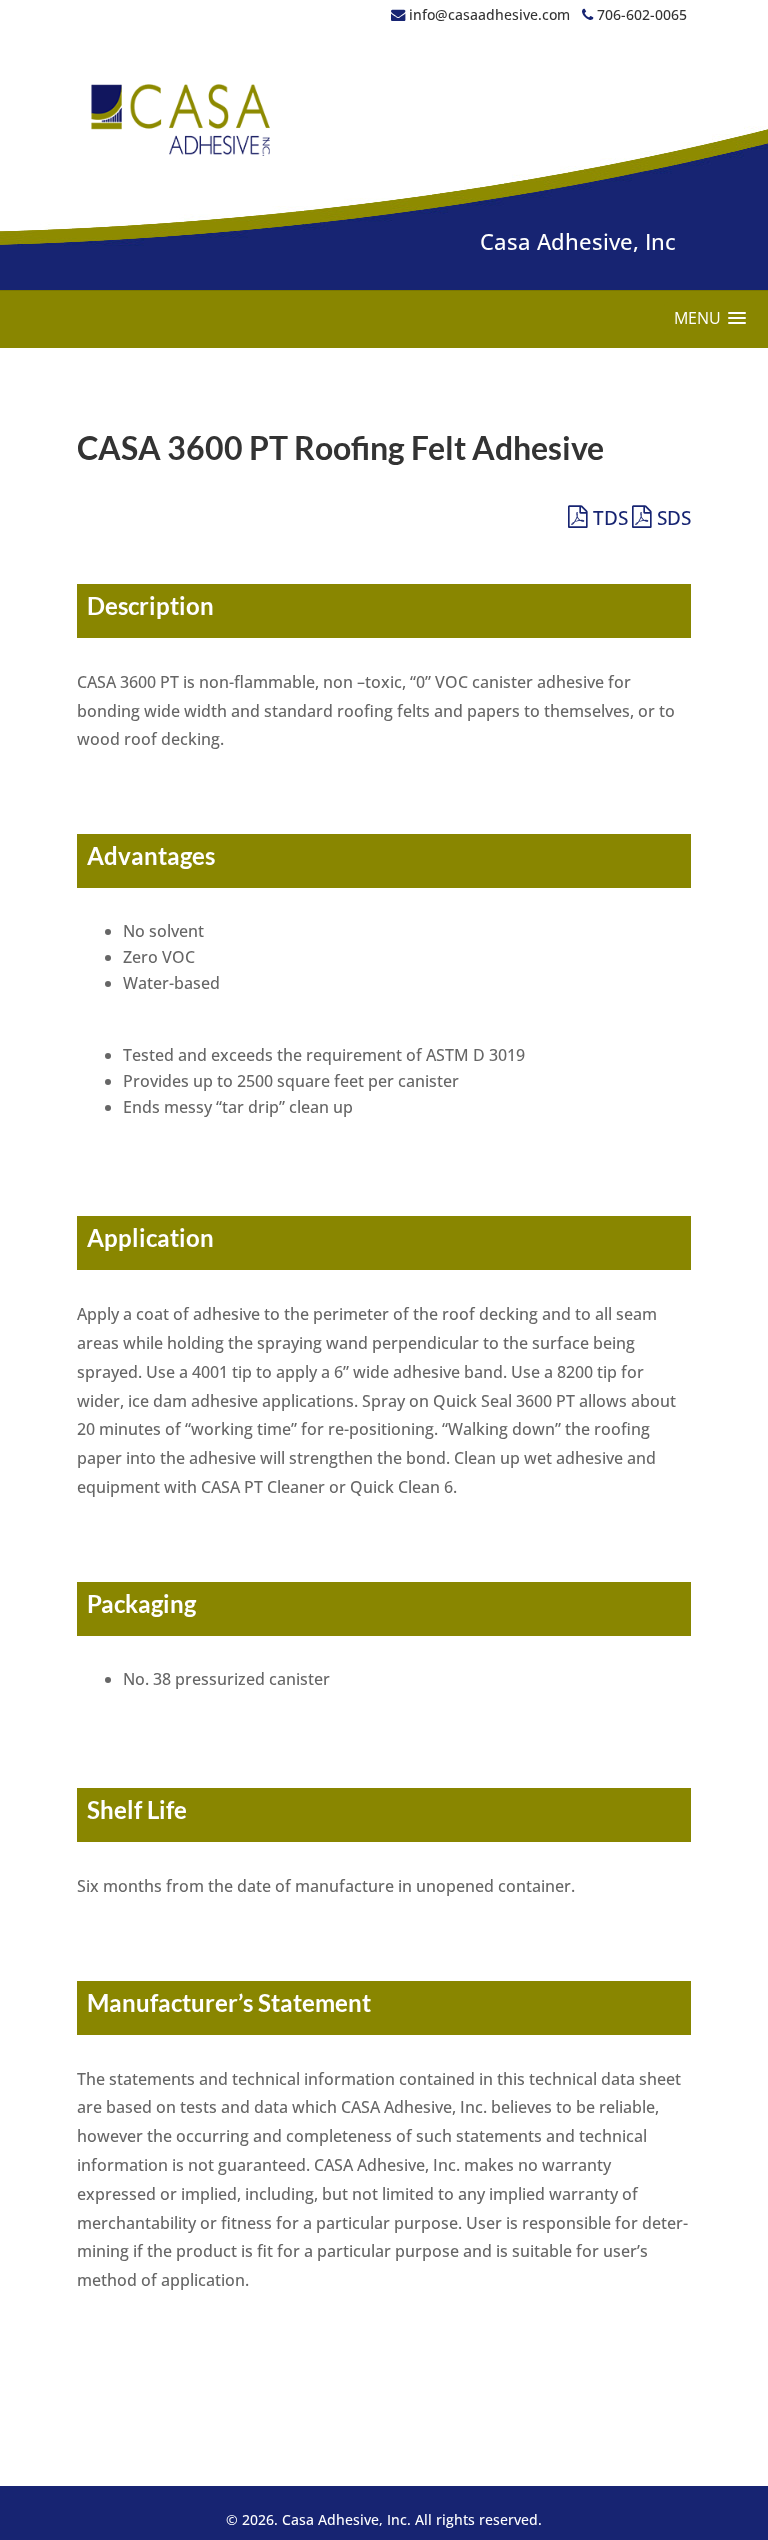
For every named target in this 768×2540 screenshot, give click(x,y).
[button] (710, 318)
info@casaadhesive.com (489, 14)
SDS (671, 517)
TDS (608, 517)
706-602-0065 (640, 14)
